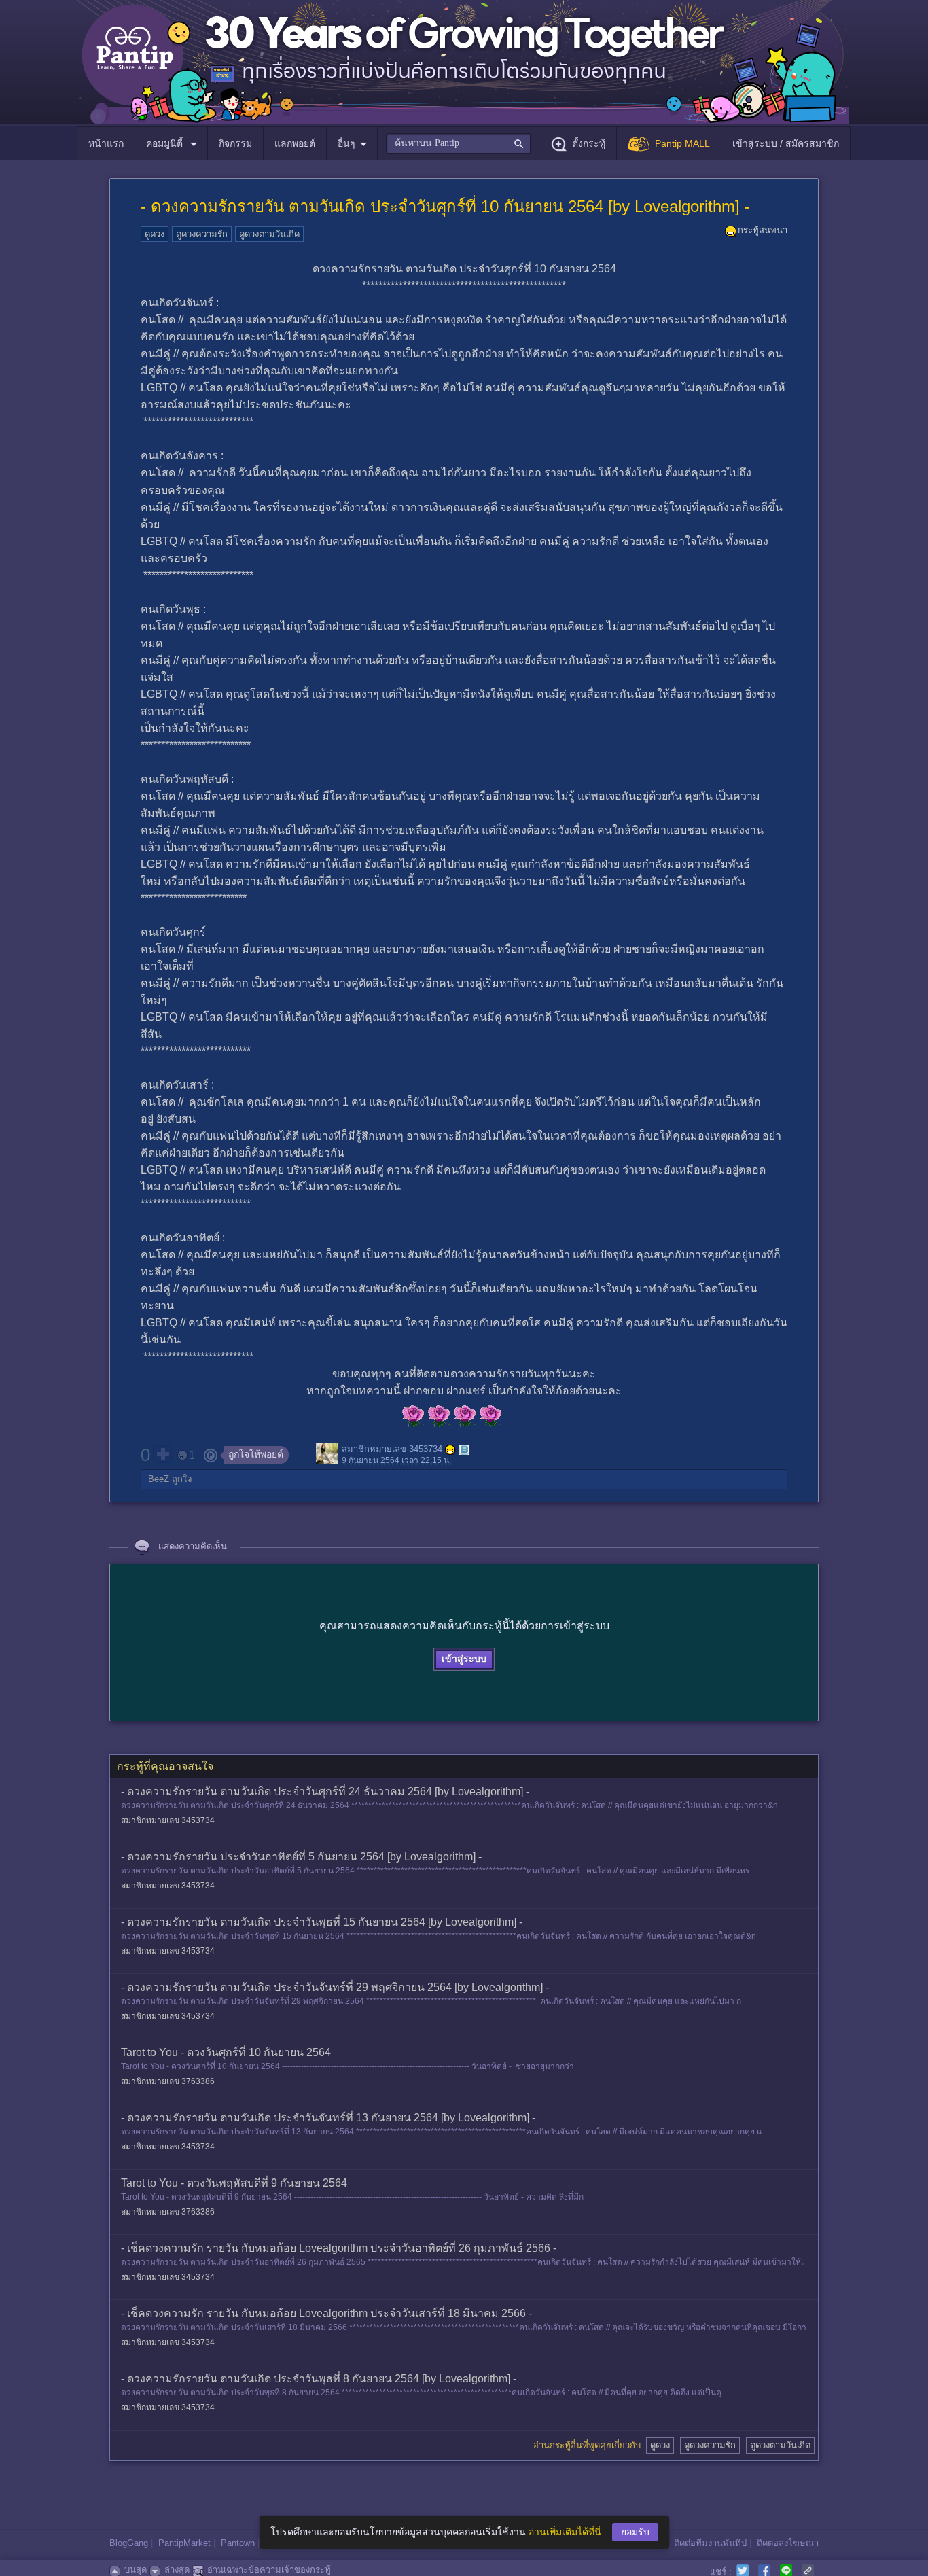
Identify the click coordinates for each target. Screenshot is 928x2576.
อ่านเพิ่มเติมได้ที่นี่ (565, 2532)
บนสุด (136, 2570)
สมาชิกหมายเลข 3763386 (168, 2081)
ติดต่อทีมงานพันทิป (710, 2543)
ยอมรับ (635, 2532)
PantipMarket (184, 2543)
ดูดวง (155, 234)
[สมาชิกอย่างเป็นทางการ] (450, 1450)
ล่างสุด (177, 2570)
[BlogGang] (464, 1450)
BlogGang (129, 2543)
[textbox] (458, 143)
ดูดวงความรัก (202, 234)
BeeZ (159, 1479)
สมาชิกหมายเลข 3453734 (392, 1450)
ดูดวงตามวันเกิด (269, 234)
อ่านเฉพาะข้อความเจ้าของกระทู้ (269, 2570)
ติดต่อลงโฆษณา (788, 2543)
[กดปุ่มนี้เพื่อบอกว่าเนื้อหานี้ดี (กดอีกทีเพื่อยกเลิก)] (162, 1454)
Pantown (238, 2543)
